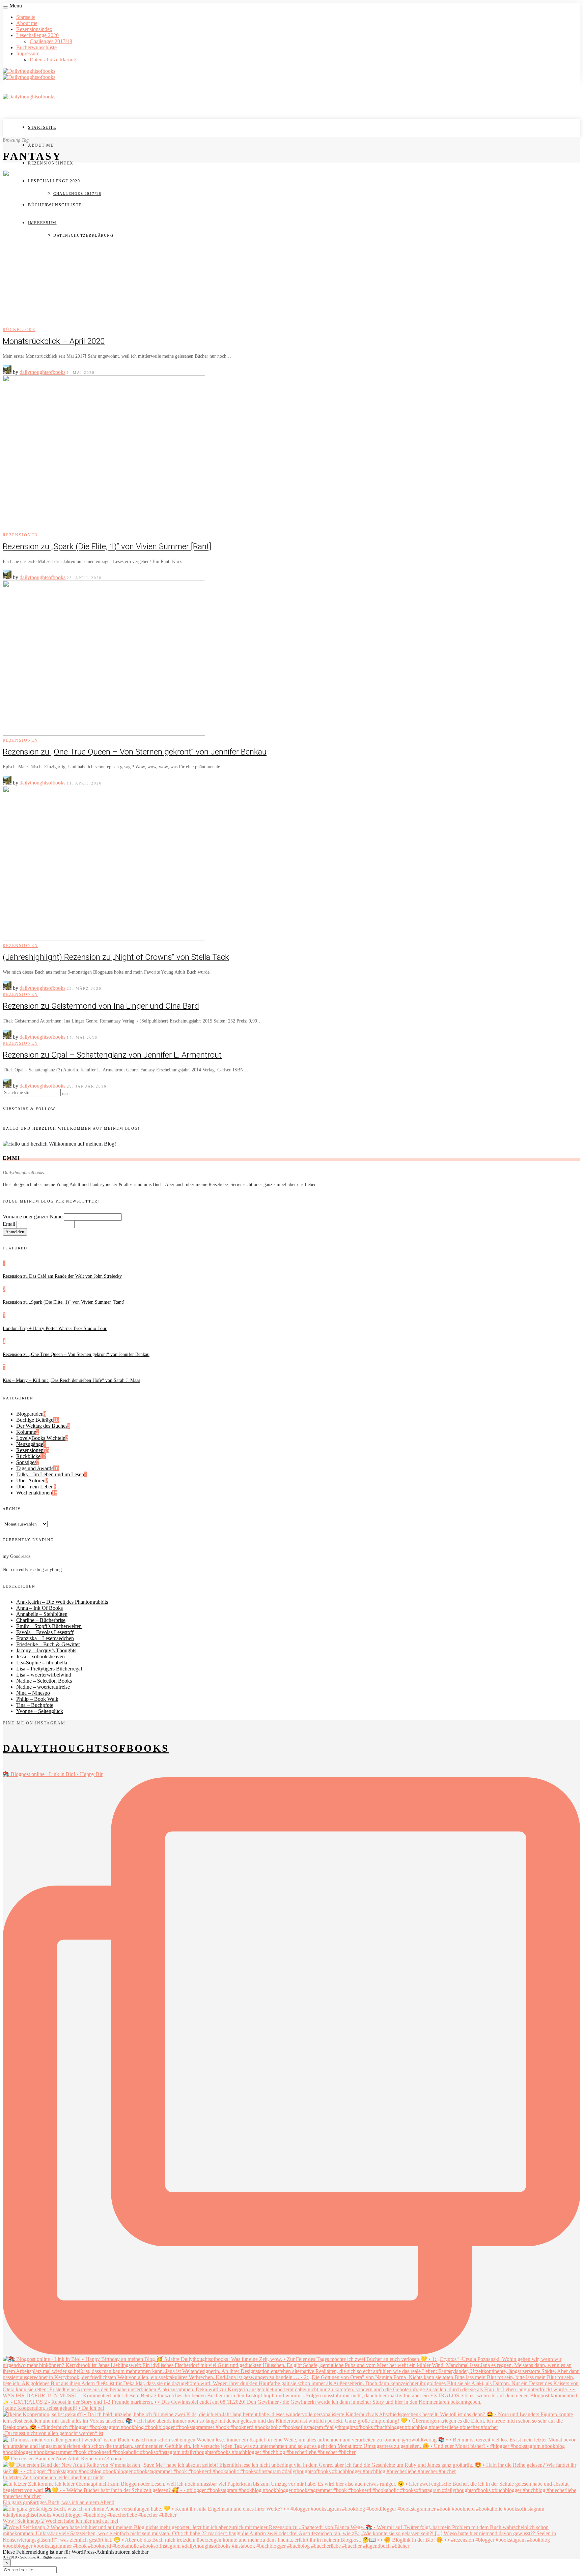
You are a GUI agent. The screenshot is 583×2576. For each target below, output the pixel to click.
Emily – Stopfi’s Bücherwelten (49, 1626)
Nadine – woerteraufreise (43, 1687)
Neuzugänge (30, 1444)
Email (9, 1224)
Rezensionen (20, 535)
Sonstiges (26, 1462)
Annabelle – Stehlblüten (42, 1614)
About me (27, 23)
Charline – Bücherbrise (41, 1620)
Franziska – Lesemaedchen (45, 1638)
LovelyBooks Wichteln (41, 1438)
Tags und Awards (35, 1468)
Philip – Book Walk (37, 1699)
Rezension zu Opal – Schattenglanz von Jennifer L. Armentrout (112, 1055)
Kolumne (26, 1432)
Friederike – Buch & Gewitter (48, 1644)
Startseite (26, 17)
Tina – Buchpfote (35, 1705)
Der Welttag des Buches (42, 1426)
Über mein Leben (35, 1487)
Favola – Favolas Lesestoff (45, 1632)
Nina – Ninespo (33, 1693)
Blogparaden (30, 1414)
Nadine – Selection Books (44, 1681)
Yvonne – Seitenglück (40, 1711)
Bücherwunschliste (36, 47)
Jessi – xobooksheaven (40, 1656)
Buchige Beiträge (35, 1420)
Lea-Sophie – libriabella (42, 1663)
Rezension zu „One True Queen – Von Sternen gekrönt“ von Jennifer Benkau (135, 752)
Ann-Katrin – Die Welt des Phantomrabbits (62, 1602)
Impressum (28, 53)
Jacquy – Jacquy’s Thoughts (46, 1650)
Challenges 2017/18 (51, 41)
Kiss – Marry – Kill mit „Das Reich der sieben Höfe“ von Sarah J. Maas (71, 1380)
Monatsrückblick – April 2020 (54, 341)
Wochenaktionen (34, 1493)
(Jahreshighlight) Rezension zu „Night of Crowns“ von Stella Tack (116, 957)
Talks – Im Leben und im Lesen (50, 1474)
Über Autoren (31, 1481)
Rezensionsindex (34, 29)
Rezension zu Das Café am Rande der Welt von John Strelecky (62, 1276)
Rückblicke (19, 330)
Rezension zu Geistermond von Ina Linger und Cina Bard (101, 1006)
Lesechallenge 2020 (37, 35)
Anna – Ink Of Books (39, 1608)
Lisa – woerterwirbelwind (44, 1675)
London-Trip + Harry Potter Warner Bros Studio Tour (55, 1328)
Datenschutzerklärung (53, 60)
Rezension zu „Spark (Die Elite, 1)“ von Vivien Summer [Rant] (107, 546)
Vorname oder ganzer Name (33, 1217)
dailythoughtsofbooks (43, 372)
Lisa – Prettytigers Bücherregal (49, 1669)
